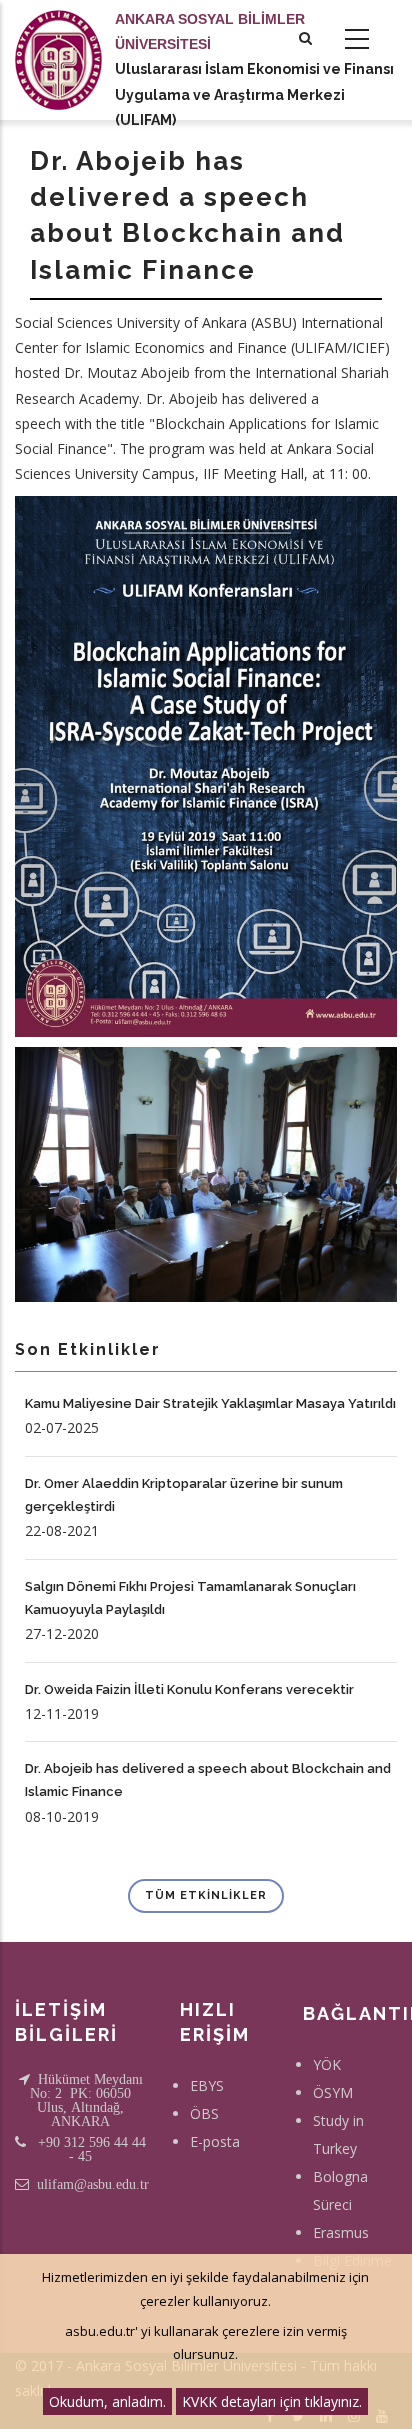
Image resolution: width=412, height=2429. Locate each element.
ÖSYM (333, 2092)
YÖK (327, 2064)
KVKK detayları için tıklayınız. (272, 2401)
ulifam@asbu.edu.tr (93, 2184)
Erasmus (341, 2232)
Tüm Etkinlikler (206, 1895)
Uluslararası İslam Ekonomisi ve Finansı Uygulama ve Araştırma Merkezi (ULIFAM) (254, 94)
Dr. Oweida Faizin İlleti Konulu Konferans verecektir (189, 1689)
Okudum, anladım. (107, 2401)
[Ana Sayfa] (58, 40)
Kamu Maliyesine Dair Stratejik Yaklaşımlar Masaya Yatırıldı (210, 1403)
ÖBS (204, 2113)
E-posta (215, 2141)
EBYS (207, 2085)
